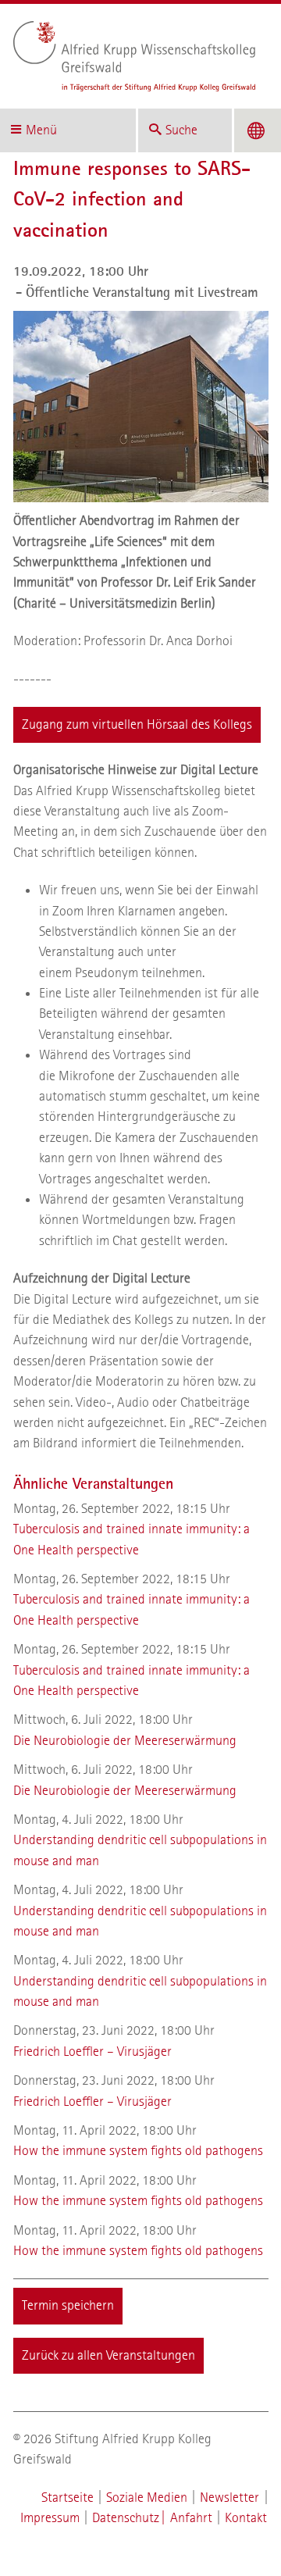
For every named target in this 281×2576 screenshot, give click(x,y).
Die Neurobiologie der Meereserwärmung (125, 1741)
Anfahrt (191, 2518)
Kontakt (246, 2518)
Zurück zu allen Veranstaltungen (108, 2355)
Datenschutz (126, 2518)
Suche (181, 130)
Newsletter (229, 2498)
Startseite (68, 2498)
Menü (41, 130)
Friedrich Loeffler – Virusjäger (92, 2052)
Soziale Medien (147, 2498)
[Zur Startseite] (135, 56)
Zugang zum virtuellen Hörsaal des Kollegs (137, 724)
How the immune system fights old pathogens (138, 2151)
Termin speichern (68, 2305)
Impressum (50, 2518)
